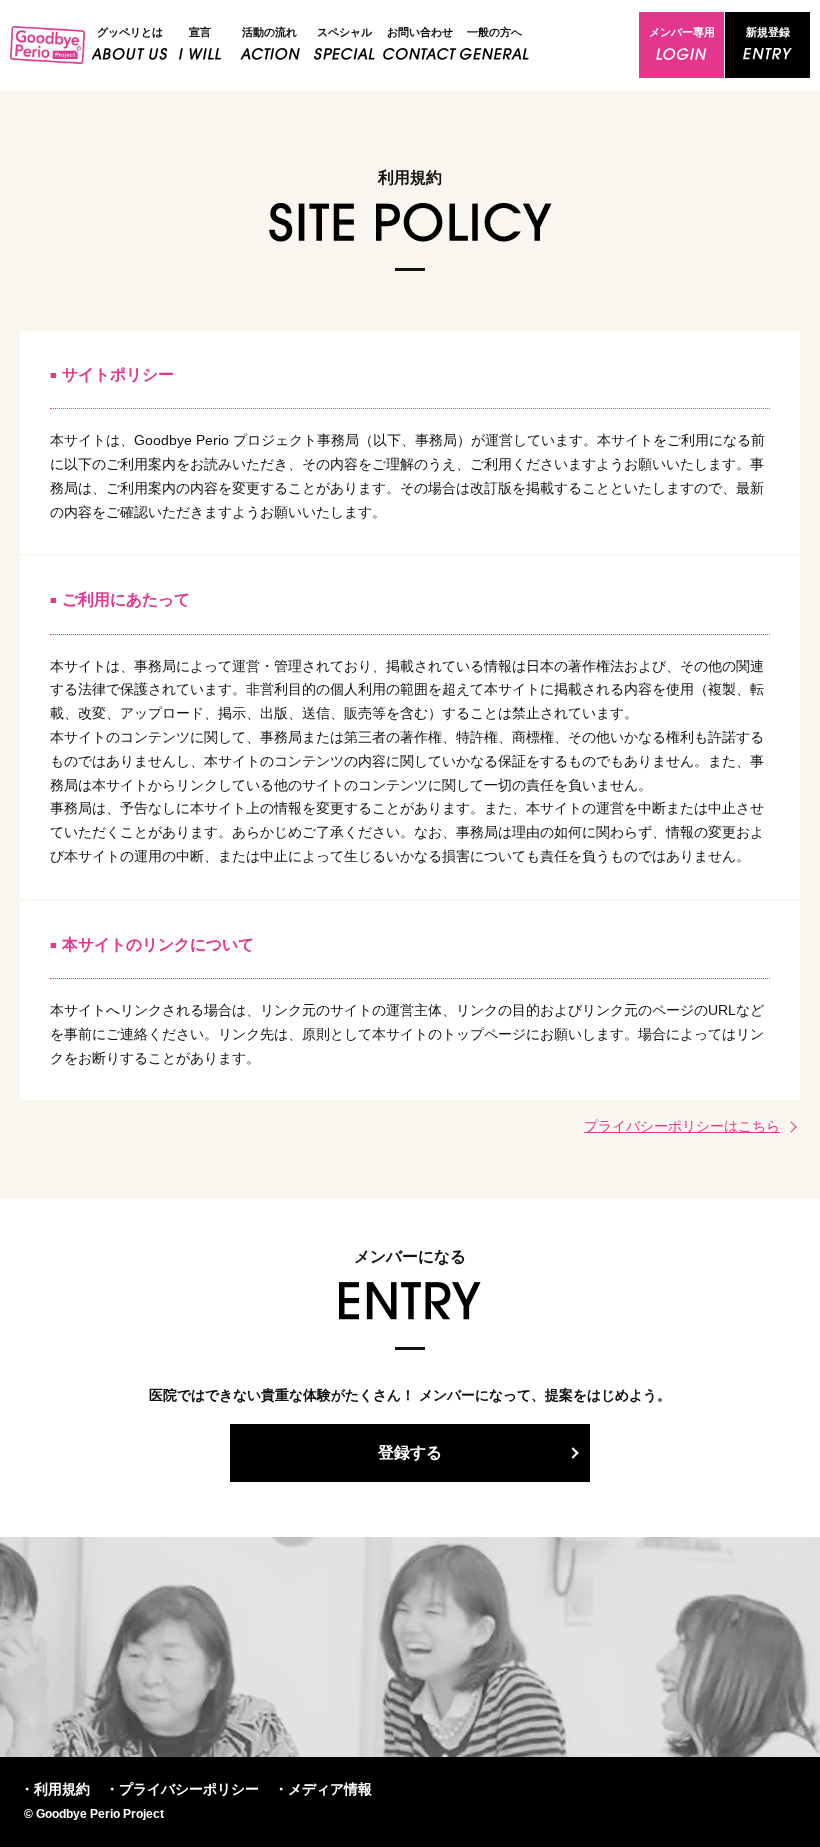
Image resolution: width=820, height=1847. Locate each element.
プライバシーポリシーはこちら (682, 1126)
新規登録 (768, 32)
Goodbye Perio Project (51, 45)
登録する (410, 1452)
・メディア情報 (323, 1789)
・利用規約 (55, 1789)
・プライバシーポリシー (182, 1789)
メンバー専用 (682, 32)
